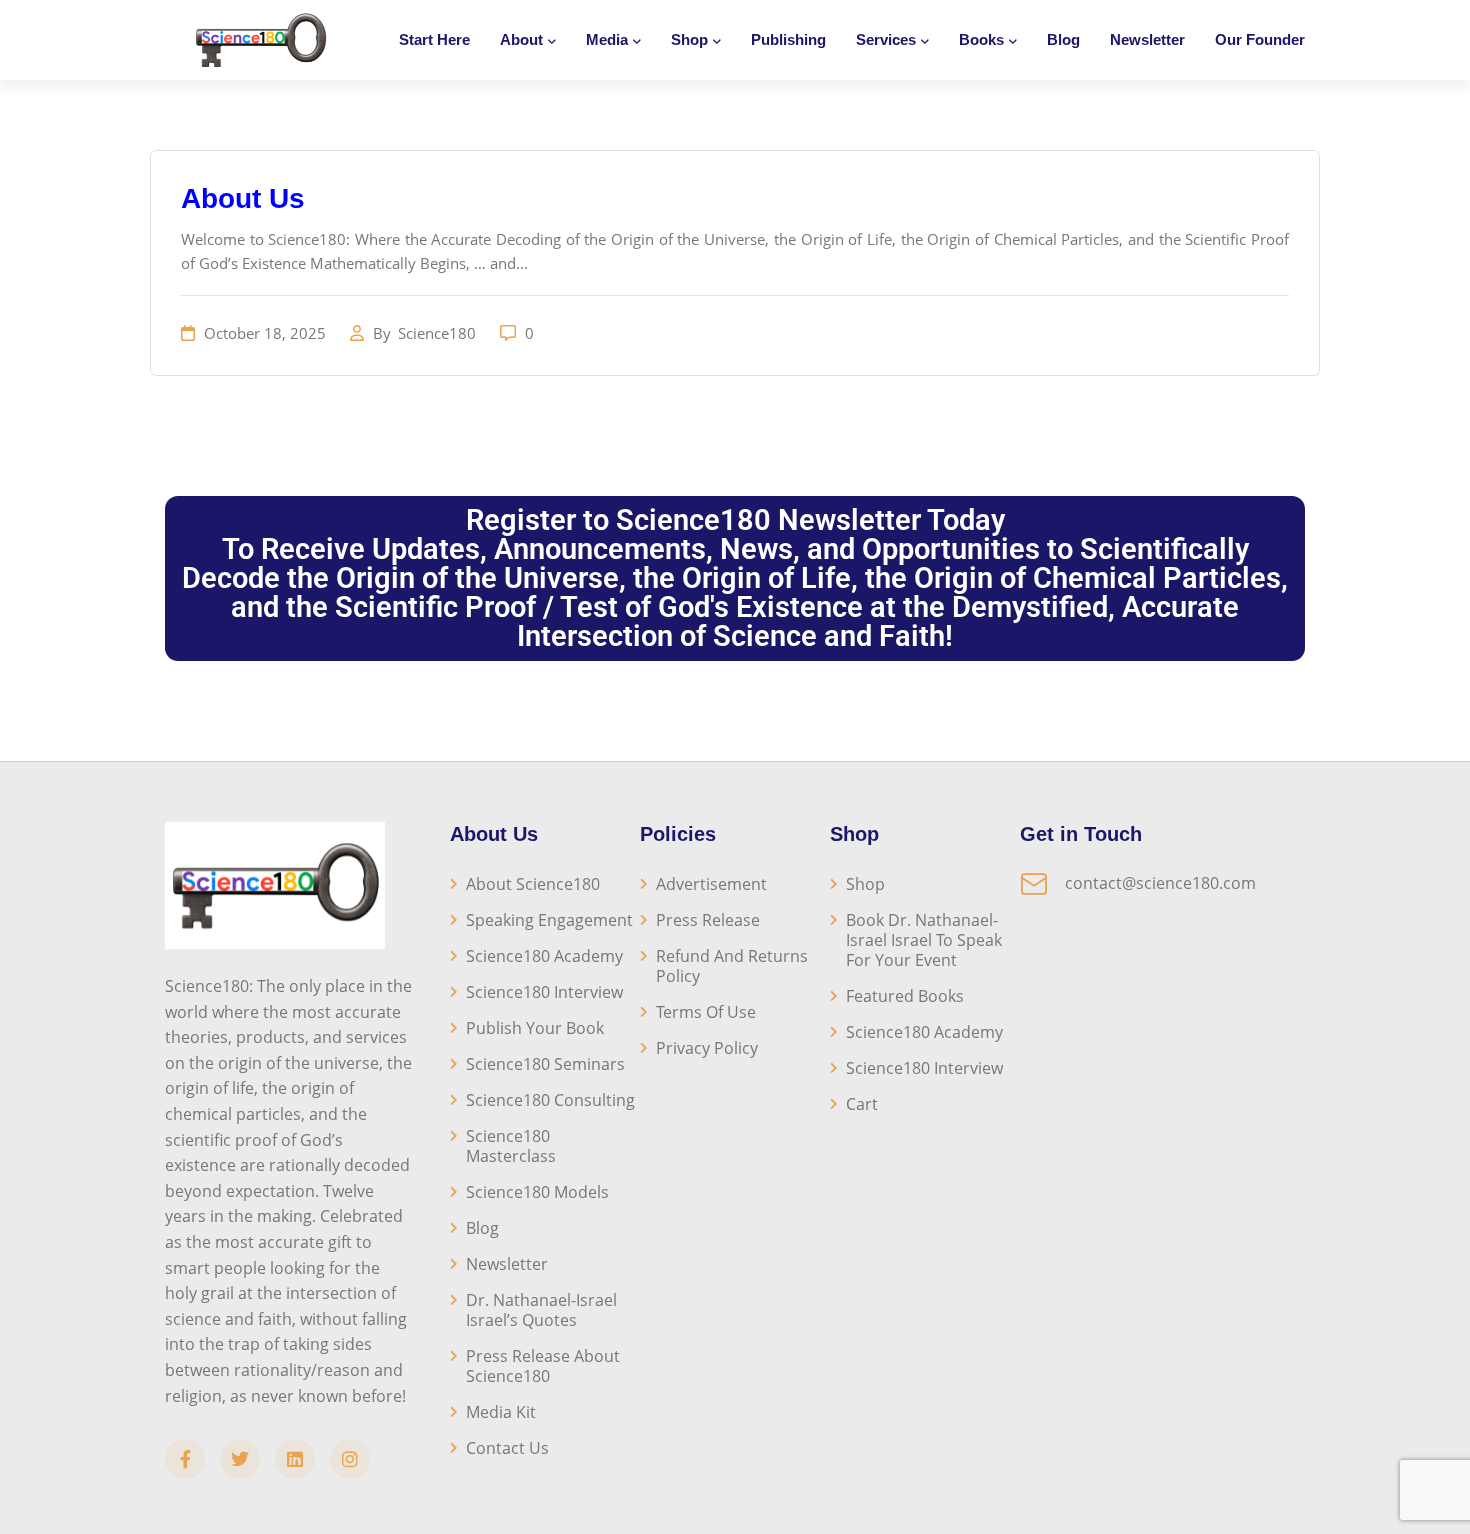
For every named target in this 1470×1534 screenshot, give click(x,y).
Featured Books (905, 996)
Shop (865, 884)
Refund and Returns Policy (732, 966)
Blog (1063, 39)
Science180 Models (537, 1192)
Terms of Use (706, 1012)
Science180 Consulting (550, 1100)
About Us (243, 198)
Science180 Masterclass (511, 1146)
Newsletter (1147, 39)
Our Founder (1260, 39)
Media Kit (501, 1412)
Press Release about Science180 (543, 1366)
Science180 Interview (544, 992)
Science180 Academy (544, 956)
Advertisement (711, 884)
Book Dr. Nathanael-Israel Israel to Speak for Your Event (924, 940)
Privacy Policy (707, 1048)
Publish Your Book (535, 1028)
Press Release (708, 920)
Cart (862, 1104)
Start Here (434, 39)
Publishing (788, 39)
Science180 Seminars (545, 1064)
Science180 (439, 333)
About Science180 (533, 884)
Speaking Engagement (549, 920)
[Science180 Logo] (260, 40)
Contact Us (507, 1448)
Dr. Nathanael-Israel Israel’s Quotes (541, 1310)
